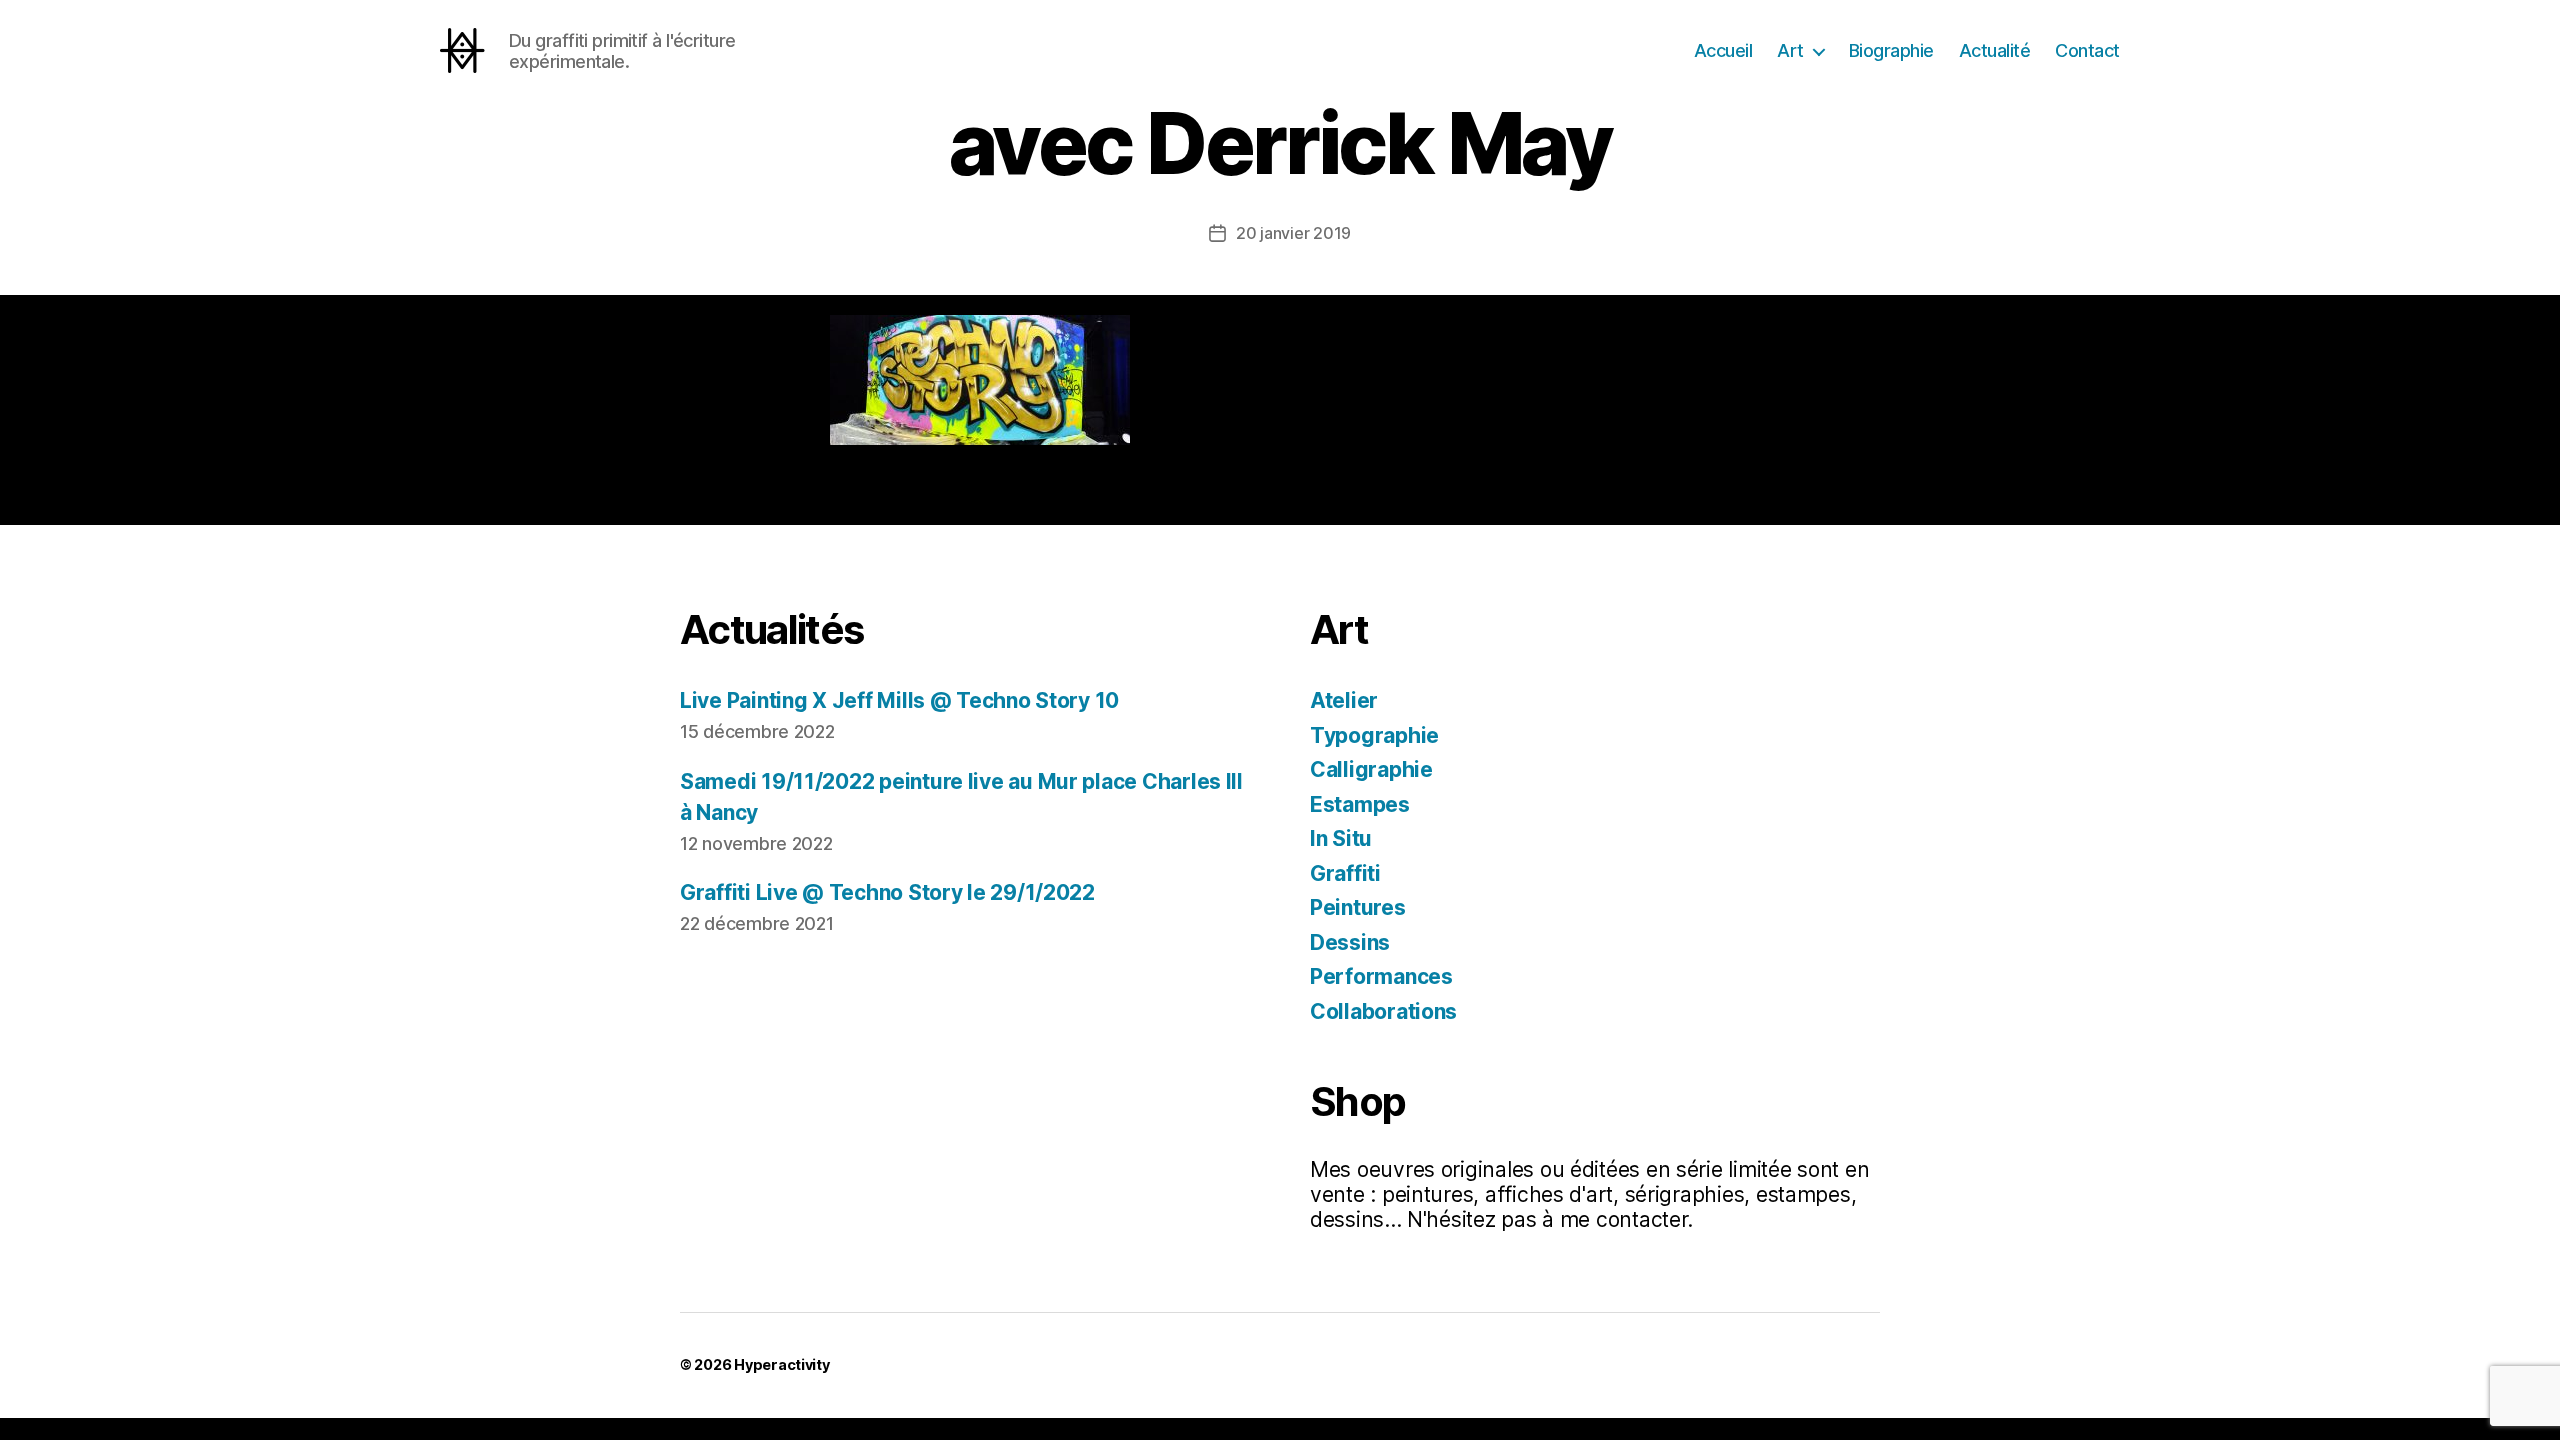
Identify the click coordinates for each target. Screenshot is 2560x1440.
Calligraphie (1371, 769)
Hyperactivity (782, 1364)
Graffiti (1345, 873)
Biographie (1891, 50)
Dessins (1350, 942)
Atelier (1344, 700)
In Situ (1341, 838)
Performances (1381, 976)
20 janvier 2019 (1293, 233)
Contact (2087, 50)
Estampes (1360, 804)
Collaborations (1383, 1011)
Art (1790, 50)
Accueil (1723, 50)
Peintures (1358, 907)
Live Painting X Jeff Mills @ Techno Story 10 (899, 700)
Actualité (1995, 50)
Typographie (1374, 735)
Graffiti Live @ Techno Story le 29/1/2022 (887, 892)
